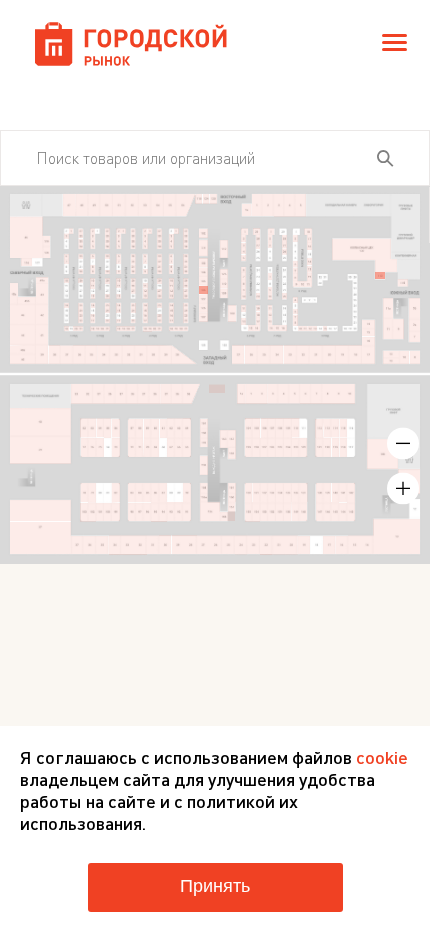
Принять (215, 886)
